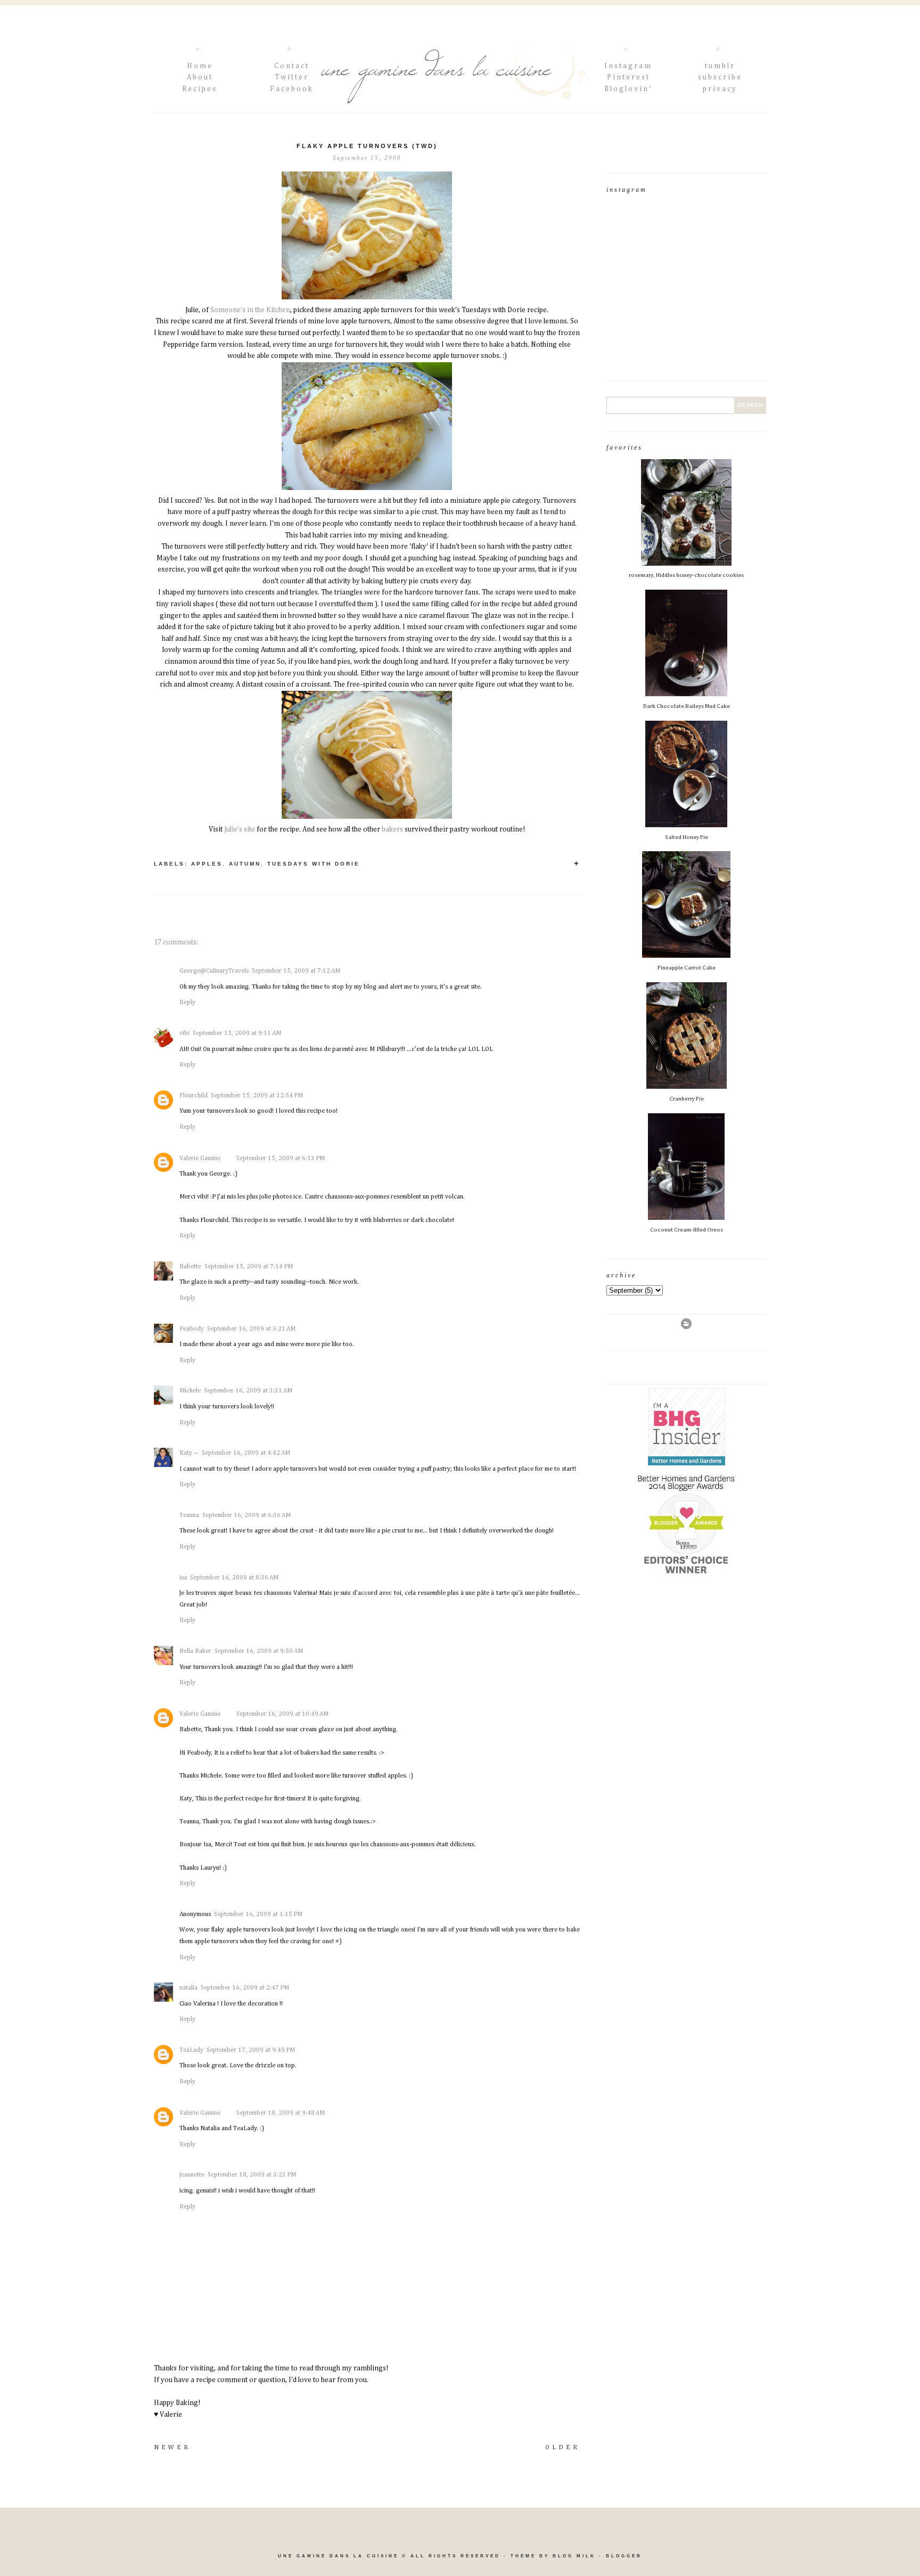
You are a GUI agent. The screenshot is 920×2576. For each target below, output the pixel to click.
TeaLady (191, 2050)
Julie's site (240, 829)
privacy (720, 89)
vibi (184, 1033)
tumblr (720, 66)
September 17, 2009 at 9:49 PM (251, 2050)
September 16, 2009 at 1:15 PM (258, 1914)
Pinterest (629, 77)
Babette (190, 1267)
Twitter (292, 77)
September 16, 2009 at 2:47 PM (245, 1988)
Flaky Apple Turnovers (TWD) (367, 146)
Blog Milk (574, 2556)
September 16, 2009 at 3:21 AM (251, 1329)
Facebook (292, 89)
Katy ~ (189, 1453)
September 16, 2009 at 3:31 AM (248, 1391)
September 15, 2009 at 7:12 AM (296, 971)
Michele (190, 1391)
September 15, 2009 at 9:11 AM (237, 1033)
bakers (392, 829)
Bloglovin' (628, 89)
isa (183, 1578)
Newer (172, 2448)
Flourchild (194, 1096)
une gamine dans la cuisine (338, 2556)
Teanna (189, 1515)
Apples (207, 864)
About (200, 77)
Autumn (245, 864)
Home (200, 66)
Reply (187, 1002)
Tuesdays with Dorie (314, 864)
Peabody (192, 1329)
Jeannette (192, 2175)
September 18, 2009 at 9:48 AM (281, 2113)
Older (562, 2448)
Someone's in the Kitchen (250, 310)
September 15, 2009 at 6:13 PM (281, 1159)
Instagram (628, 66)
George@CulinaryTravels (214, 971)
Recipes (200, 89)
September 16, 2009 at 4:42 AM (246, 1453)
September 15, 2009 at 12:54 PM (257, 1096)
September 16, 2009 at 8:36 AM (234, 1578)
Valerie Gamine (200, 1159)
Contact (292, 66)
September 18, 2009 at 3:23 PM (252, 2175)
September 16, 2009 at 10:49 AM (282, 1714)
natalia (188, 1988)
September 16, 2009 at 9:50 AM (259, 1651)
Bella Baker (195, 1651)
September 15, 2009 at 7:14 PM (249, 1267)
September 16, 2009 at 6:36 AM (247, 1515)
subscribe (720, 77)
